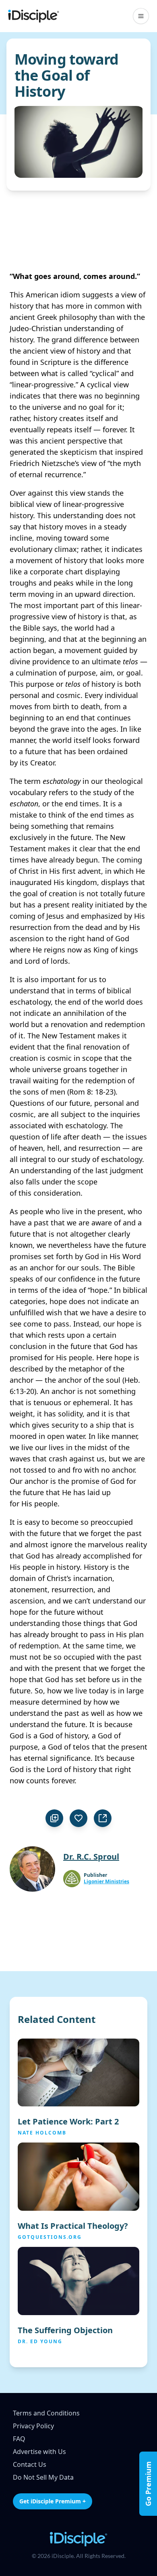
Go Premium (148, 2484)
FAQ (19, 2439)
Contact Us (30, 2464)
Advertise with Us (39, 2452)
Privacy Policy (33, 2426)
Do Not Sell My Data (43, 2477)
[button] (141, 16)
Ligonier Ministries (106, 1882)
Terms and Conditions (46, 2413)
